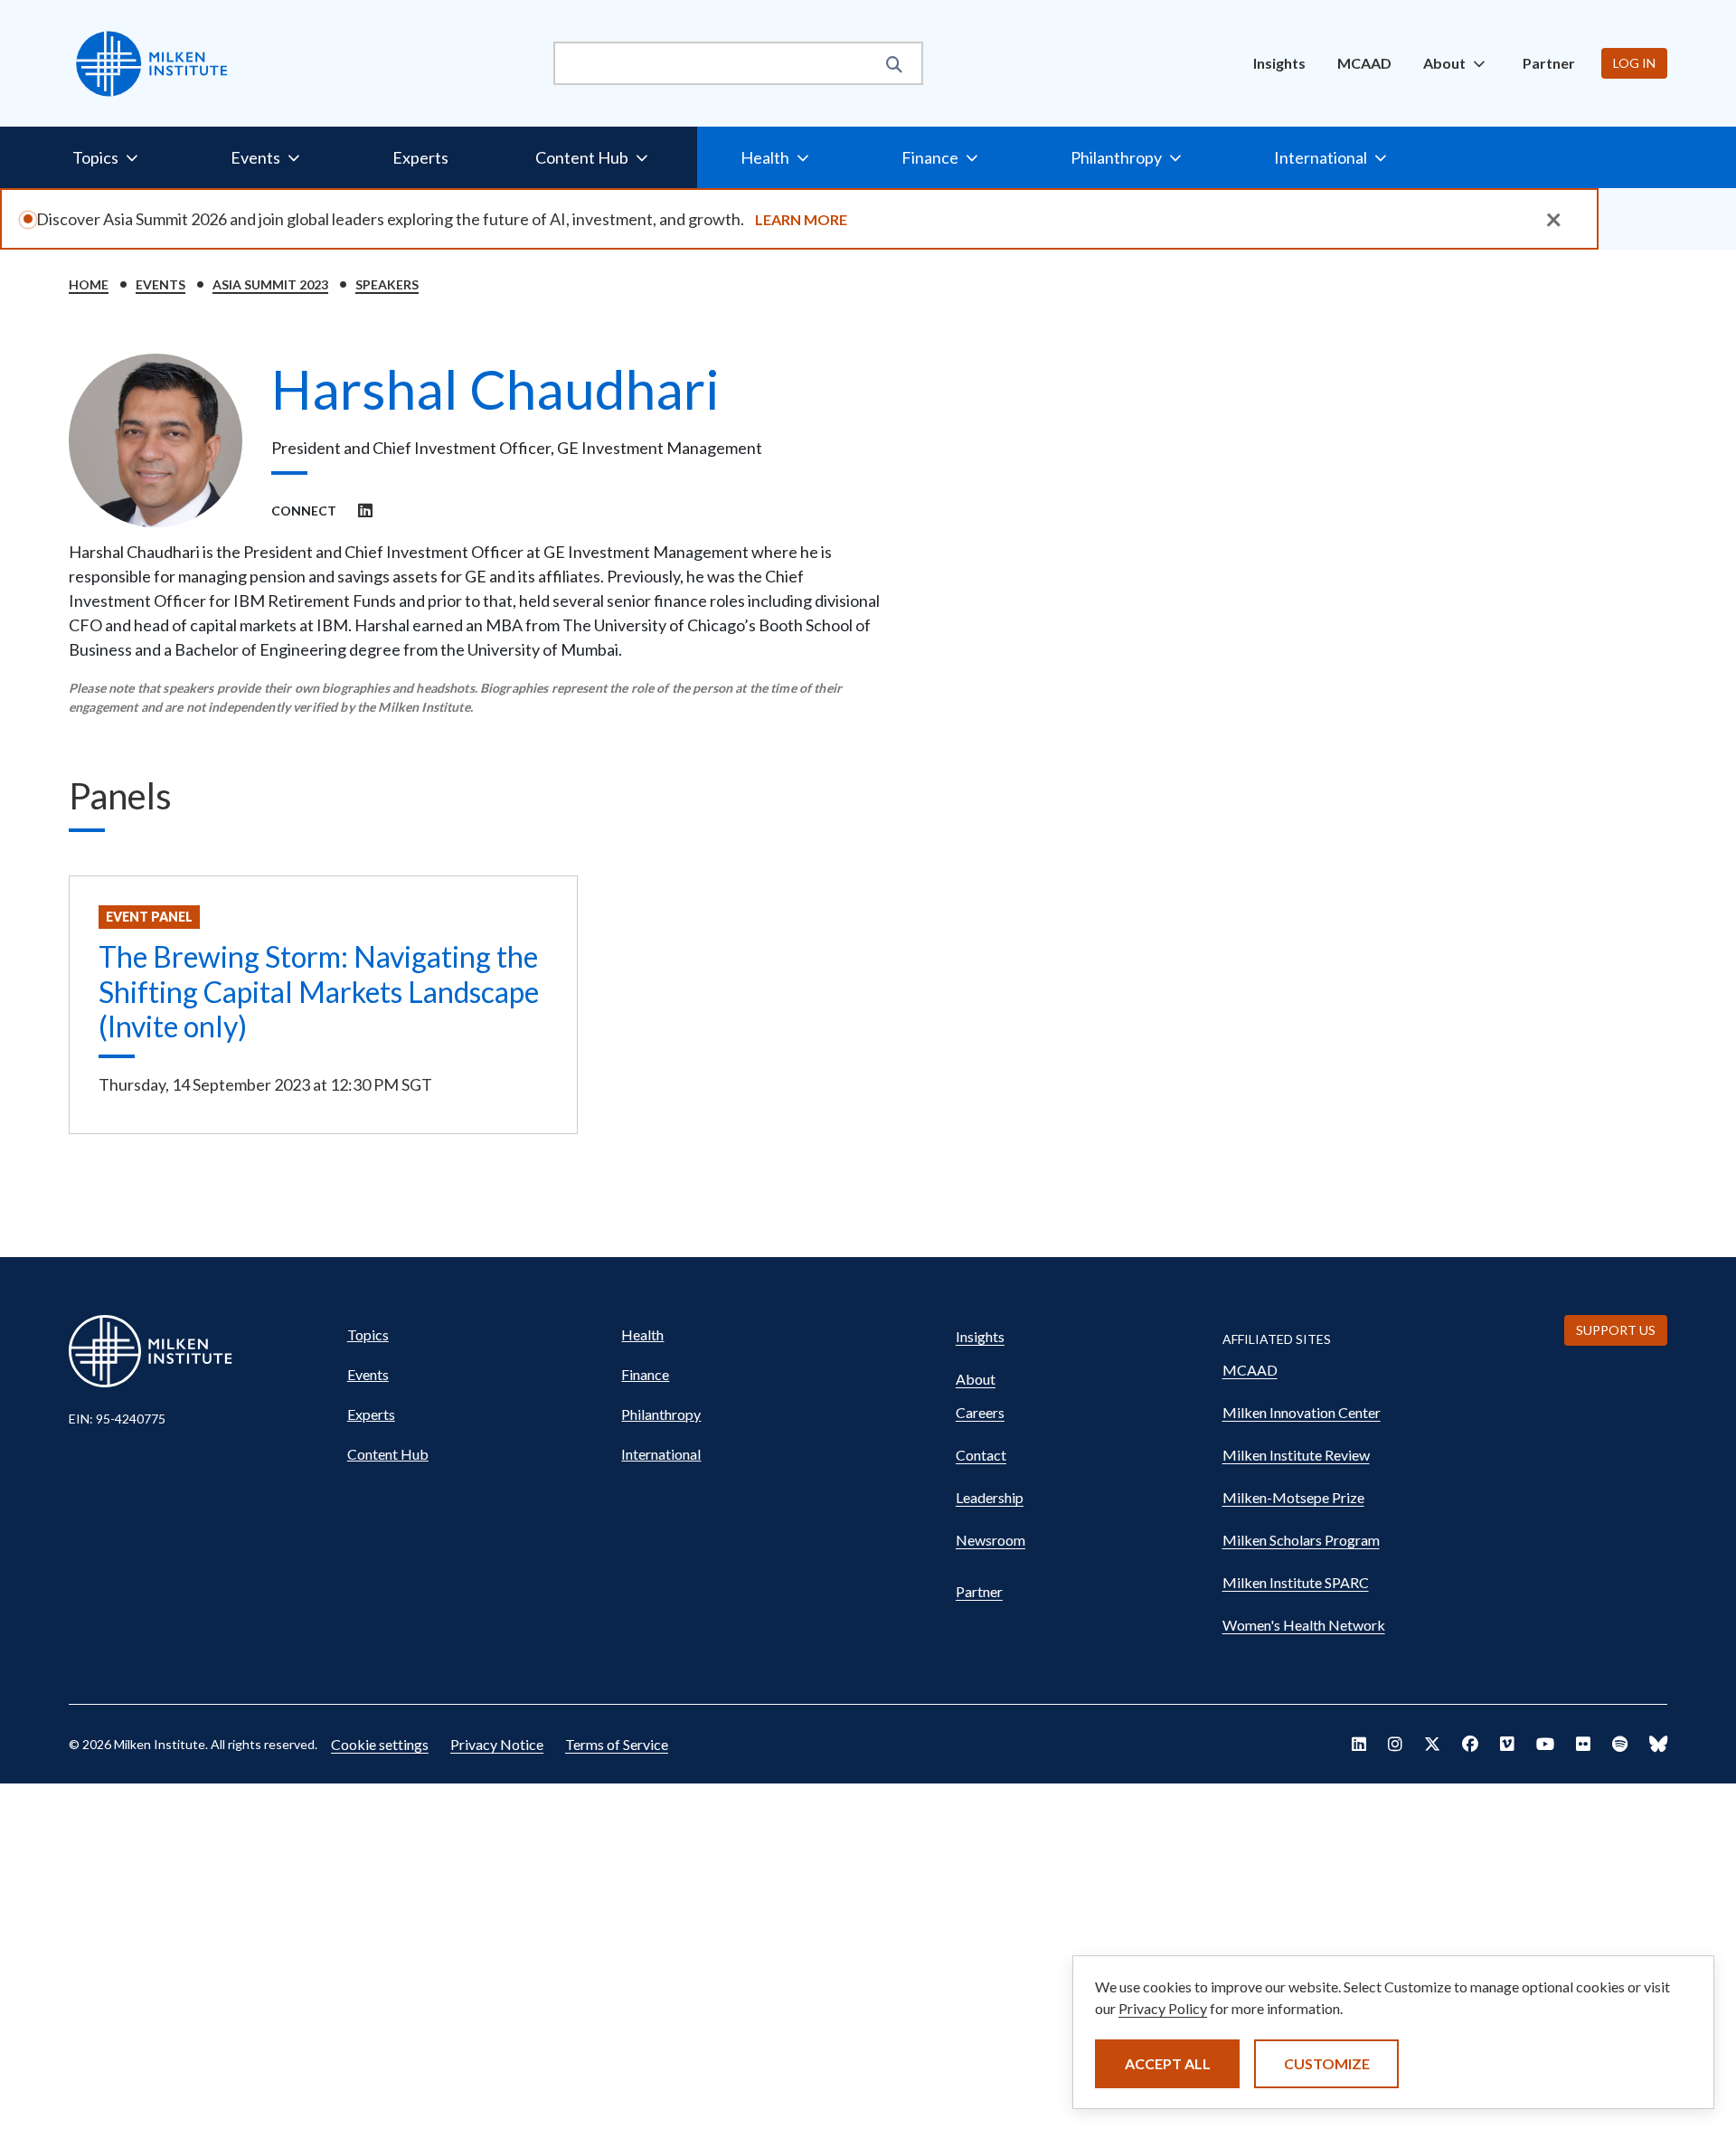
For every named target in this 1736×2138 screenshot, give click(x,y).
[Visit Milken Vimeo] (1507, 1744)
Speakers (387, 284)
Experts (420, 157)
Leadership (990, 1497)
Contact (981, 1455)
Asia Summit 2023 (270, 284)
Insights (1279, 63)
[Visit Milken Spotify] (1620, 1744)
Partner (1549, 63)
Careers (980, 1412)
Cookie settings (380, 1744)
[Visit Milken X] (1432, 1744)
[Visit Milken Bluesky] (1658, 1744)
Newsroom (991, 1540)
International (661, 1454)
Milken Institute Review (1296, 1455)
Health (642, 1334)
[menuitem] (1279, 63)
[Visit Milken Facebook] (1470, 1744)
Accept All (1168, 2063)
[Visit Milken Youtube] (1545, 1744)
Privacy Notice (497, 1744)
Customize (1327, 2063)
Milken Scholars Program (1301, 1540)
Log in (1634, 63)
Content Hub (388, 1454)
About (976, 1379)
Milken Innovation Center (1302, 1412)
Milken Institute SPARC (1296, 1582)
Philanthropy (661, 1414)
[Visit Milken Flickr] (1583, 1744)
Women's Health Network (1304, 1625)
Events (160, 284)
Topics (368, 1334)
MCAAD (1364, 63)
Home (89, 284)
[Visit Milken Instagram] (1395, 1744)
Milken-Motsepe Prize (1293, 1497)
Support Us (1616, 1330)
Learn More (801, 219)
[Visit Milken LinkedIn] (1359, 1744)
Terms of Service (617, 1744)
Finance (645, 1374)
